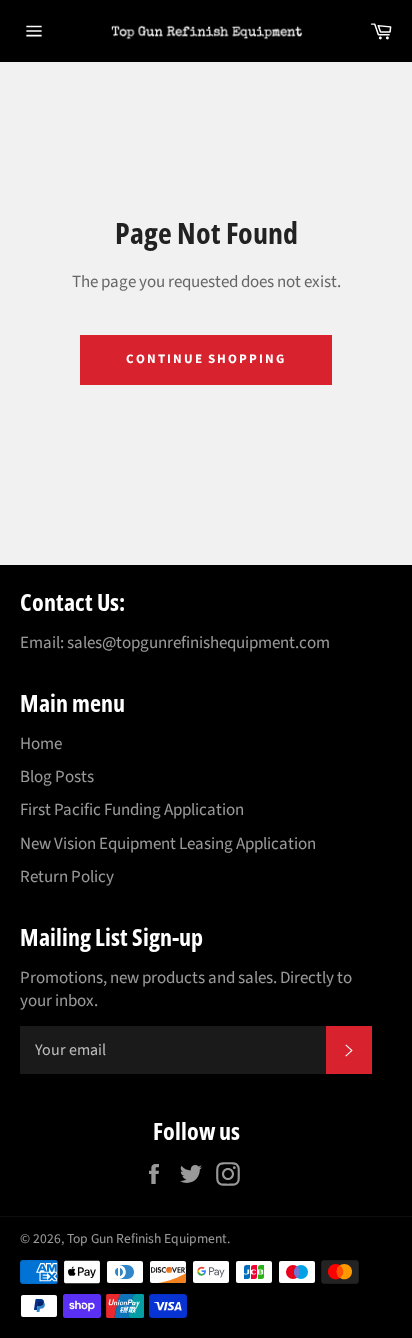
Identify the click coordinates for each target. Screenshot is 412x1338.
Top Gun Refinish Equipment (147, 1238)
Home (41, 744)
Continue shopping (206, 359)
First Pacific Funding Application (132, 810)
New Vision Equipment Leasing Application (168, 844)
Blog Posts (57, 777)
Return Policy (67, 877)
